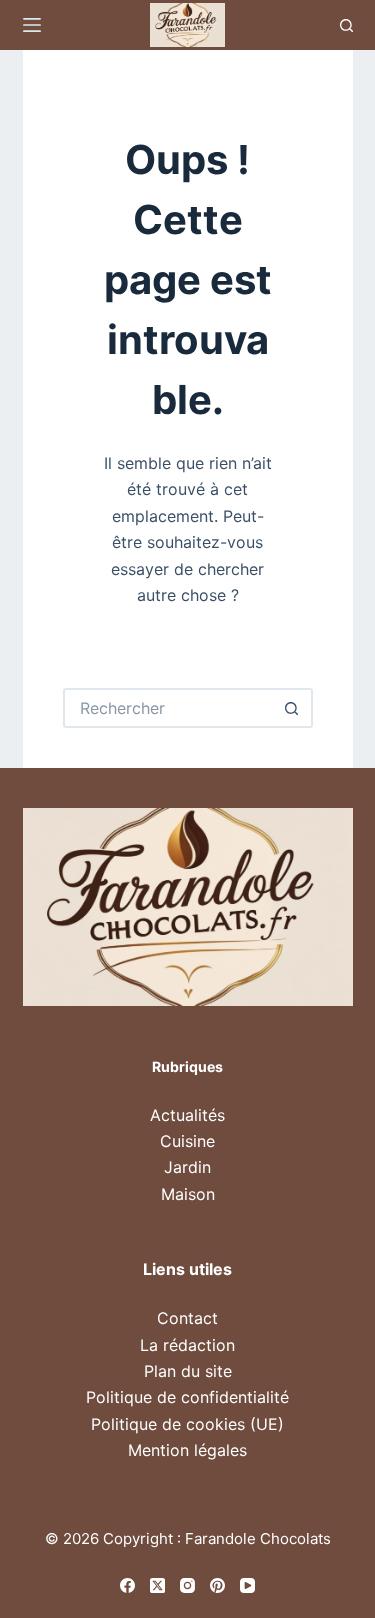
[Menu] (32, 25)
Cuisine (187, 1141)
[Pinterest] (217, 1585)
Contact (187, 1318)
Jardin (187, 1167)
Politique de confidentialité (187, 1397)
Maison (188, 1194)
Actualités (187, 1115)
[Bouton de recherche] (293, 708)
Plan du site (188, 1371)
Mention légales (187, 1450)
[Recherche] (346, 25)
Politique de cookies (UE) (187, 1424)
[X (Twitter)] (157, 1585)
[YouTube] (247, 1585)
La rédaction (187, 1345)
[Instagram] (187, 1585)
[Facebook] (127, 1585)
